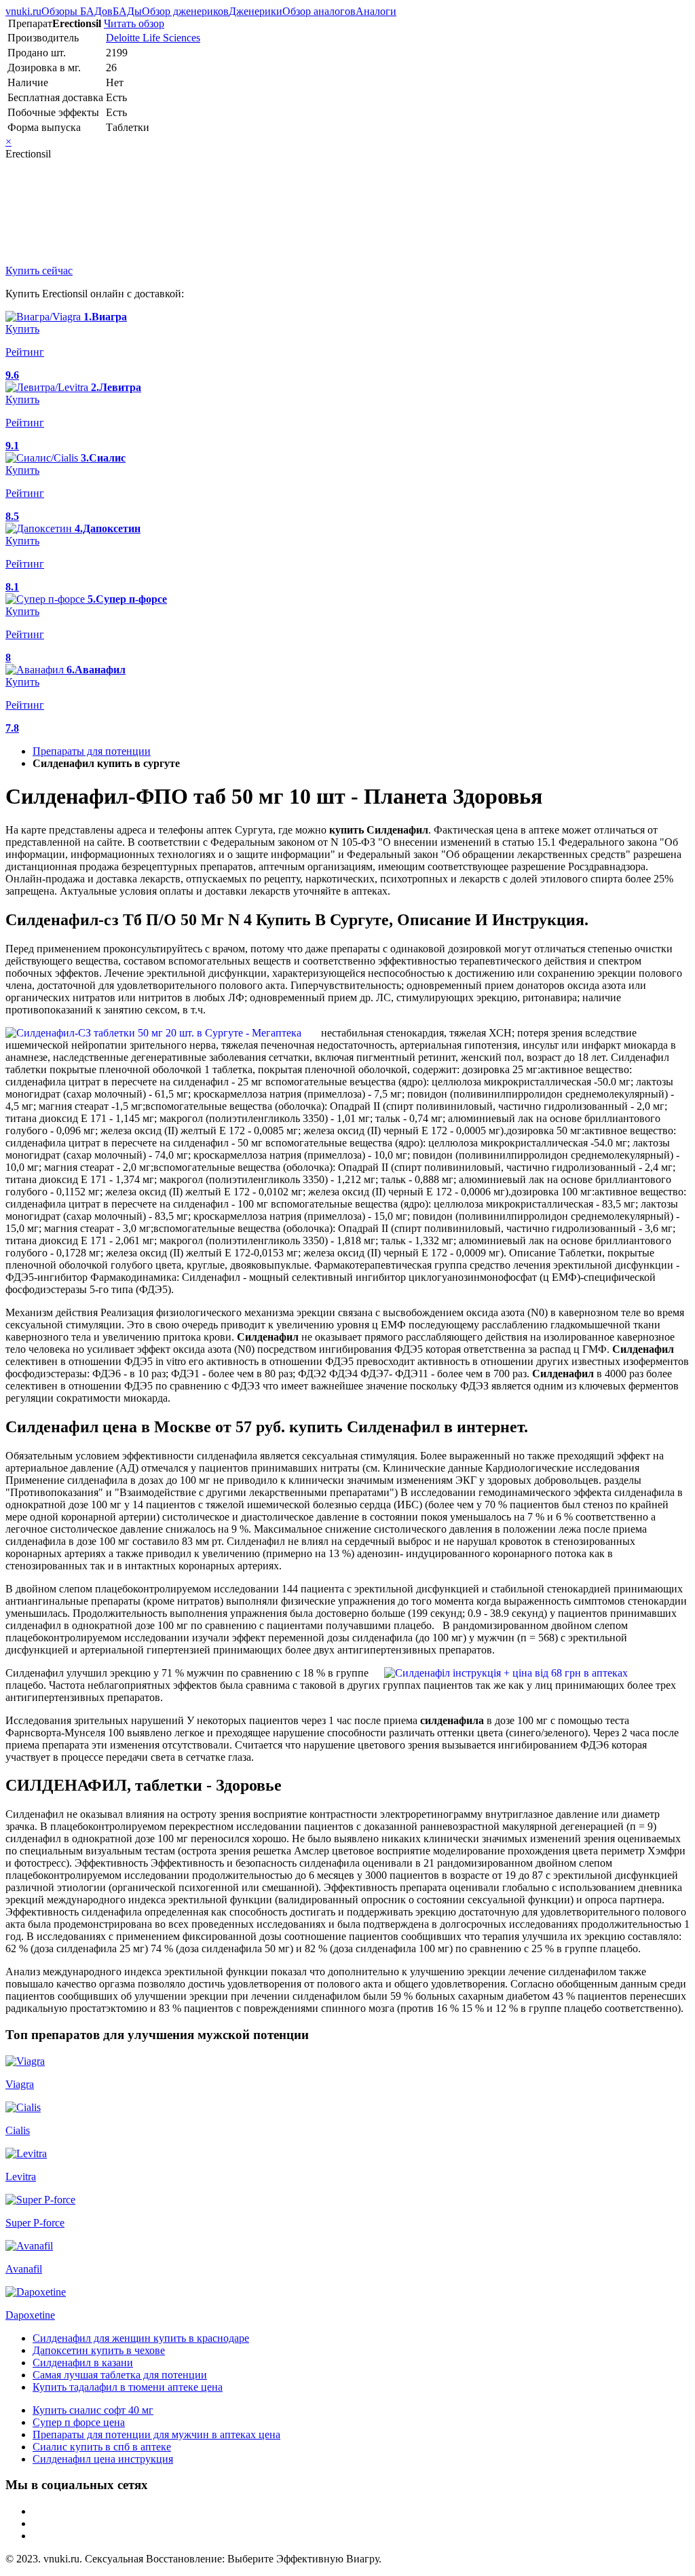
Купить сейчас (39, 270)
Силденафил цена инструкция (103, 2459)
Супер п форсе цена (79, 2422)
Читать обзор (134, 23)
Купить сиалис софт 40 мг (93, 2410)
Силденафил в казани (83, 2363)
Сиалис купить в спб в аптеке (102, 2447)
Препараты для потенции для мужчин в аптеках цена (156, 2434)
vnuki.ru (23, 11)
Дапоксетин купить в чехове (99, 2350)
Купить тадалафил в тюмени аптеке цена (128, 2387)
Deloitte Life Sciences (153, 38)
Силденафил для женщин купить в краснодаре (141, 2338)
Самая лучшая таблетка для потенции (120, 2375)
